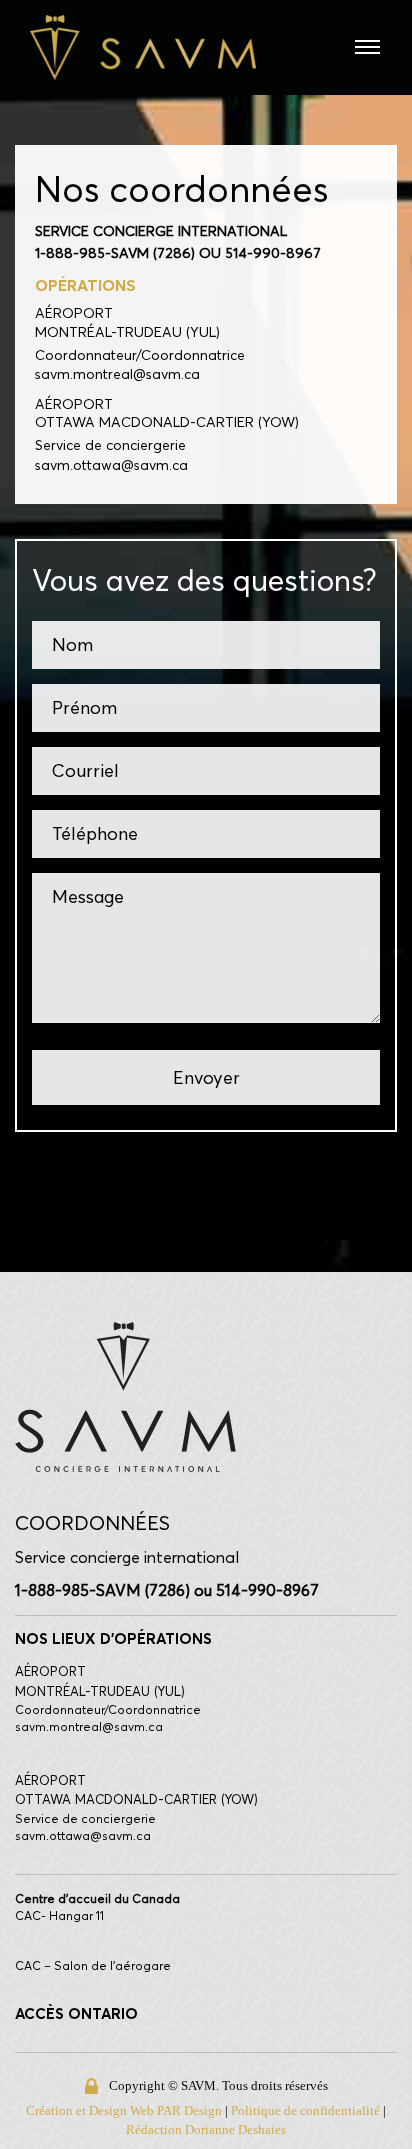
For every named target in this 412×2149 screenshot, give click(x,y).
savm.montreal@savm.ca (117, 375)
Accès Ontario (76, 2013)
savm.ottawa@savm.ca (111, 466)
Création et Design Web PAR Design (165, 2110)
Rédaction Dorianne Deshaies (256, 2129)
